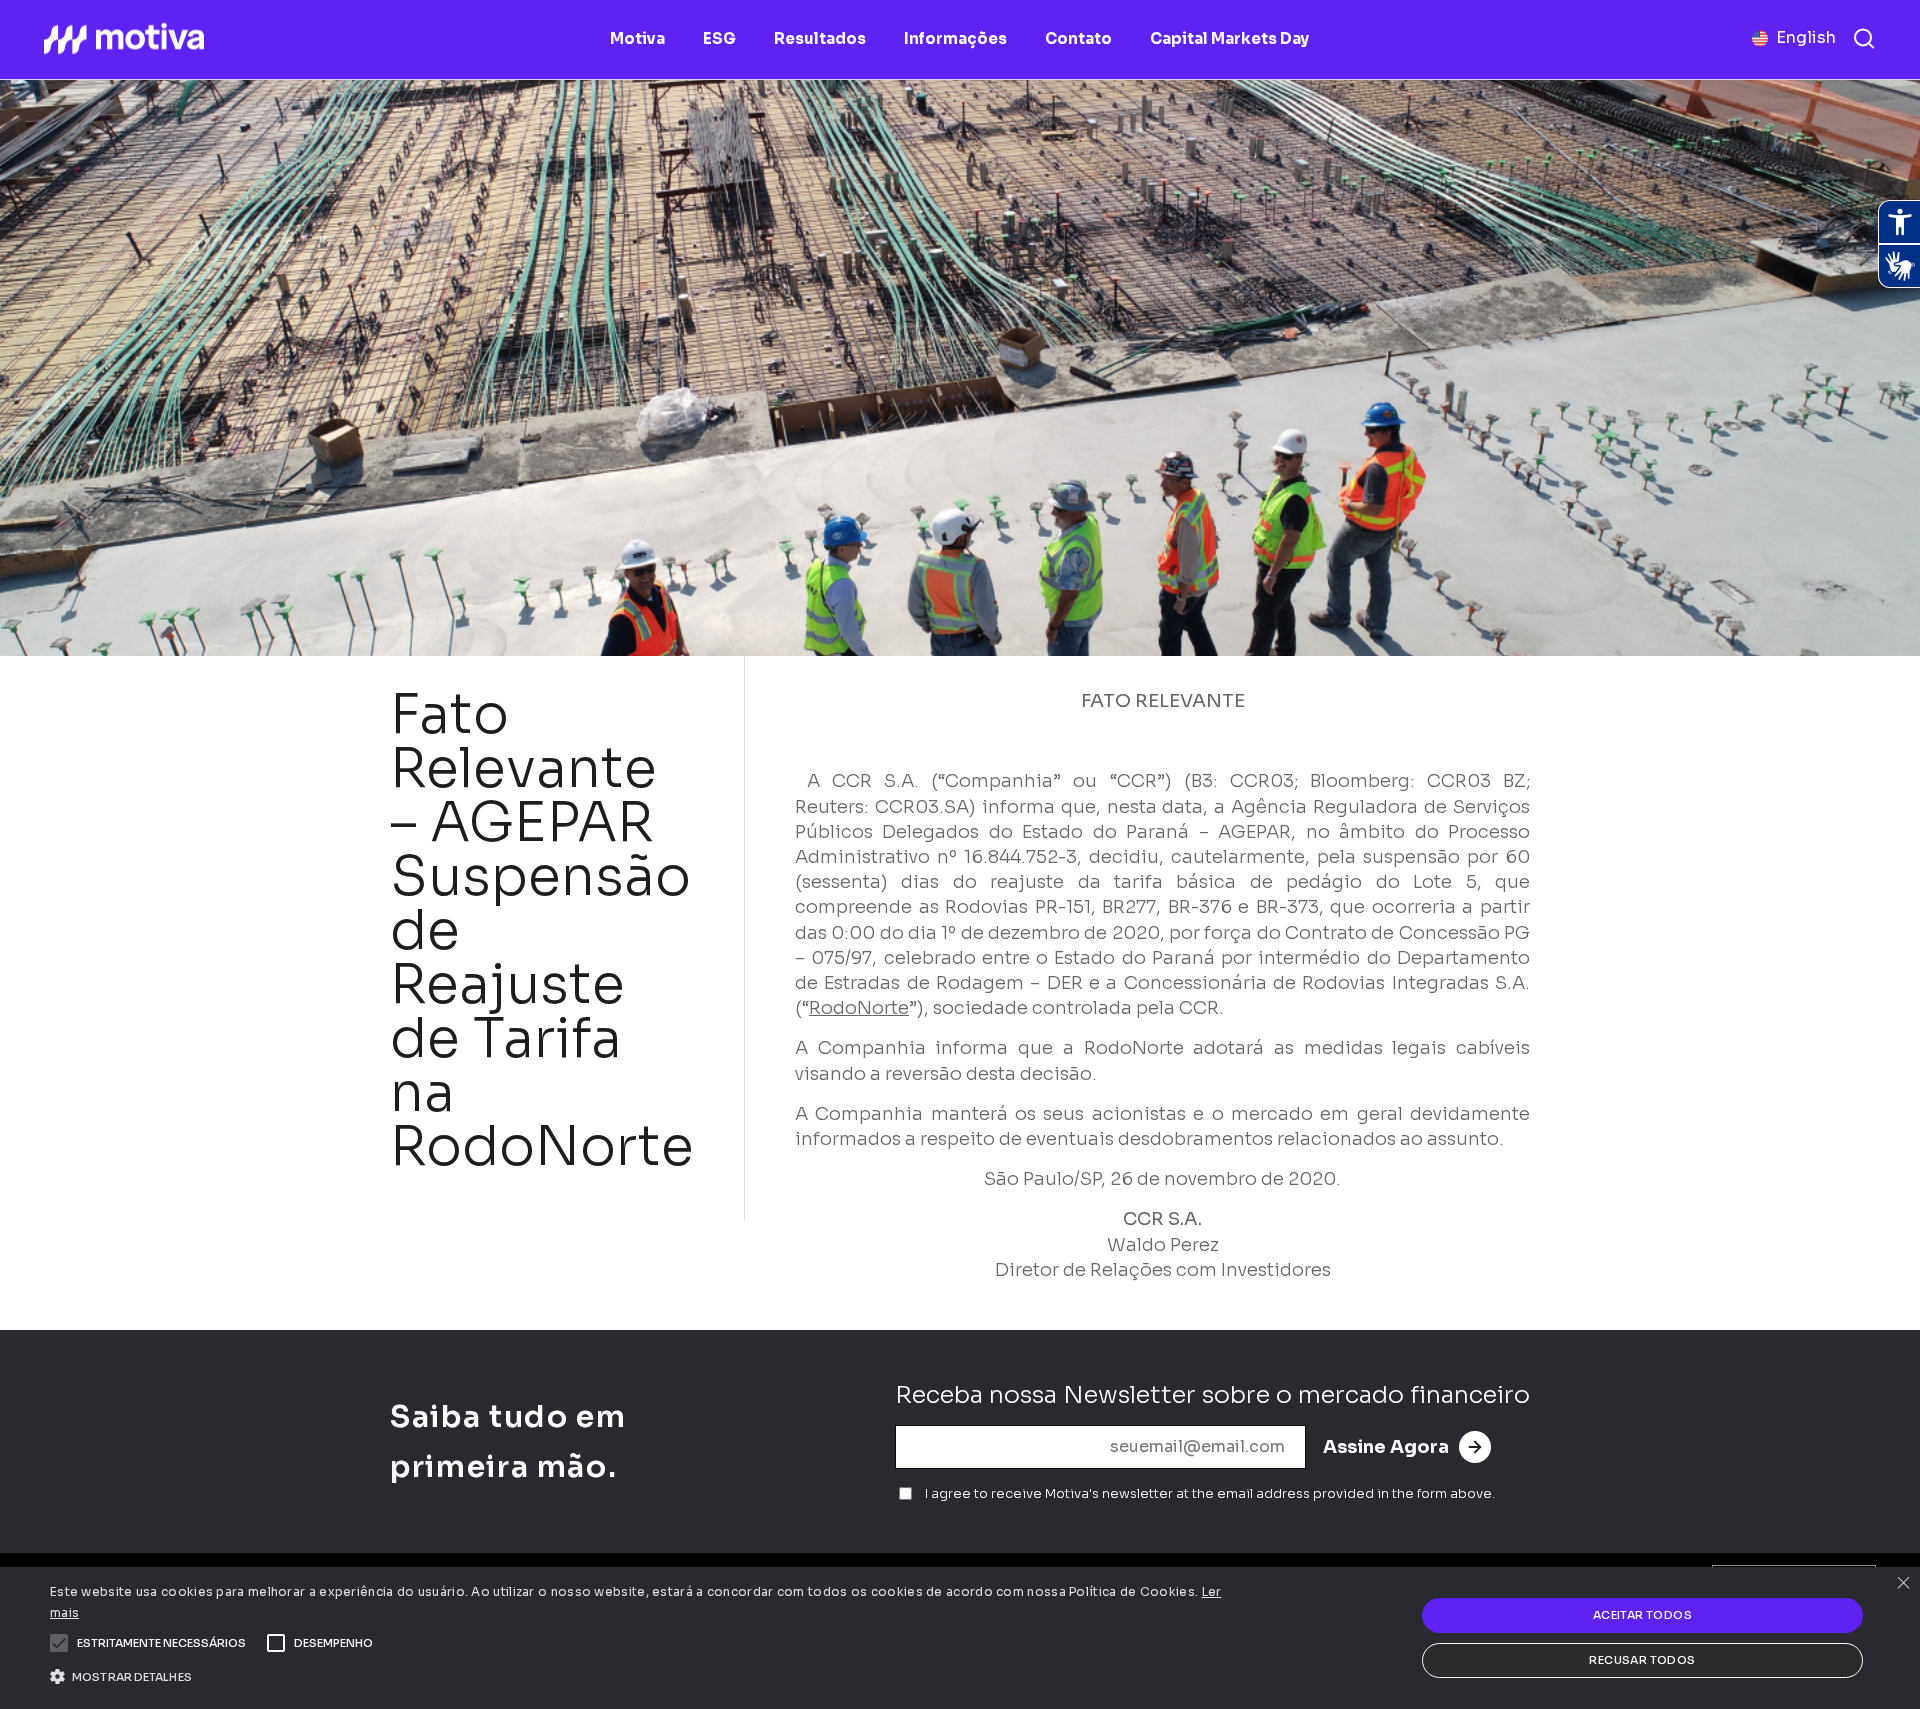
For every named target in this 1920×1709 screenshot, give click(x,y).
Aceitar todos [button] (1642, 1615)
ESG (719, 38)
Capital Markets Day (1229, 38)
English (1806, 37)
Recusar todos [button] (1642, 1660)
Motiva (637, 38)
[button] (161, 1643)
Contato (1078, 38)
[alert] (960, 1638)
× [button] (1902, 1584)
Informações (955, 38)
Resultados (820, 38)
